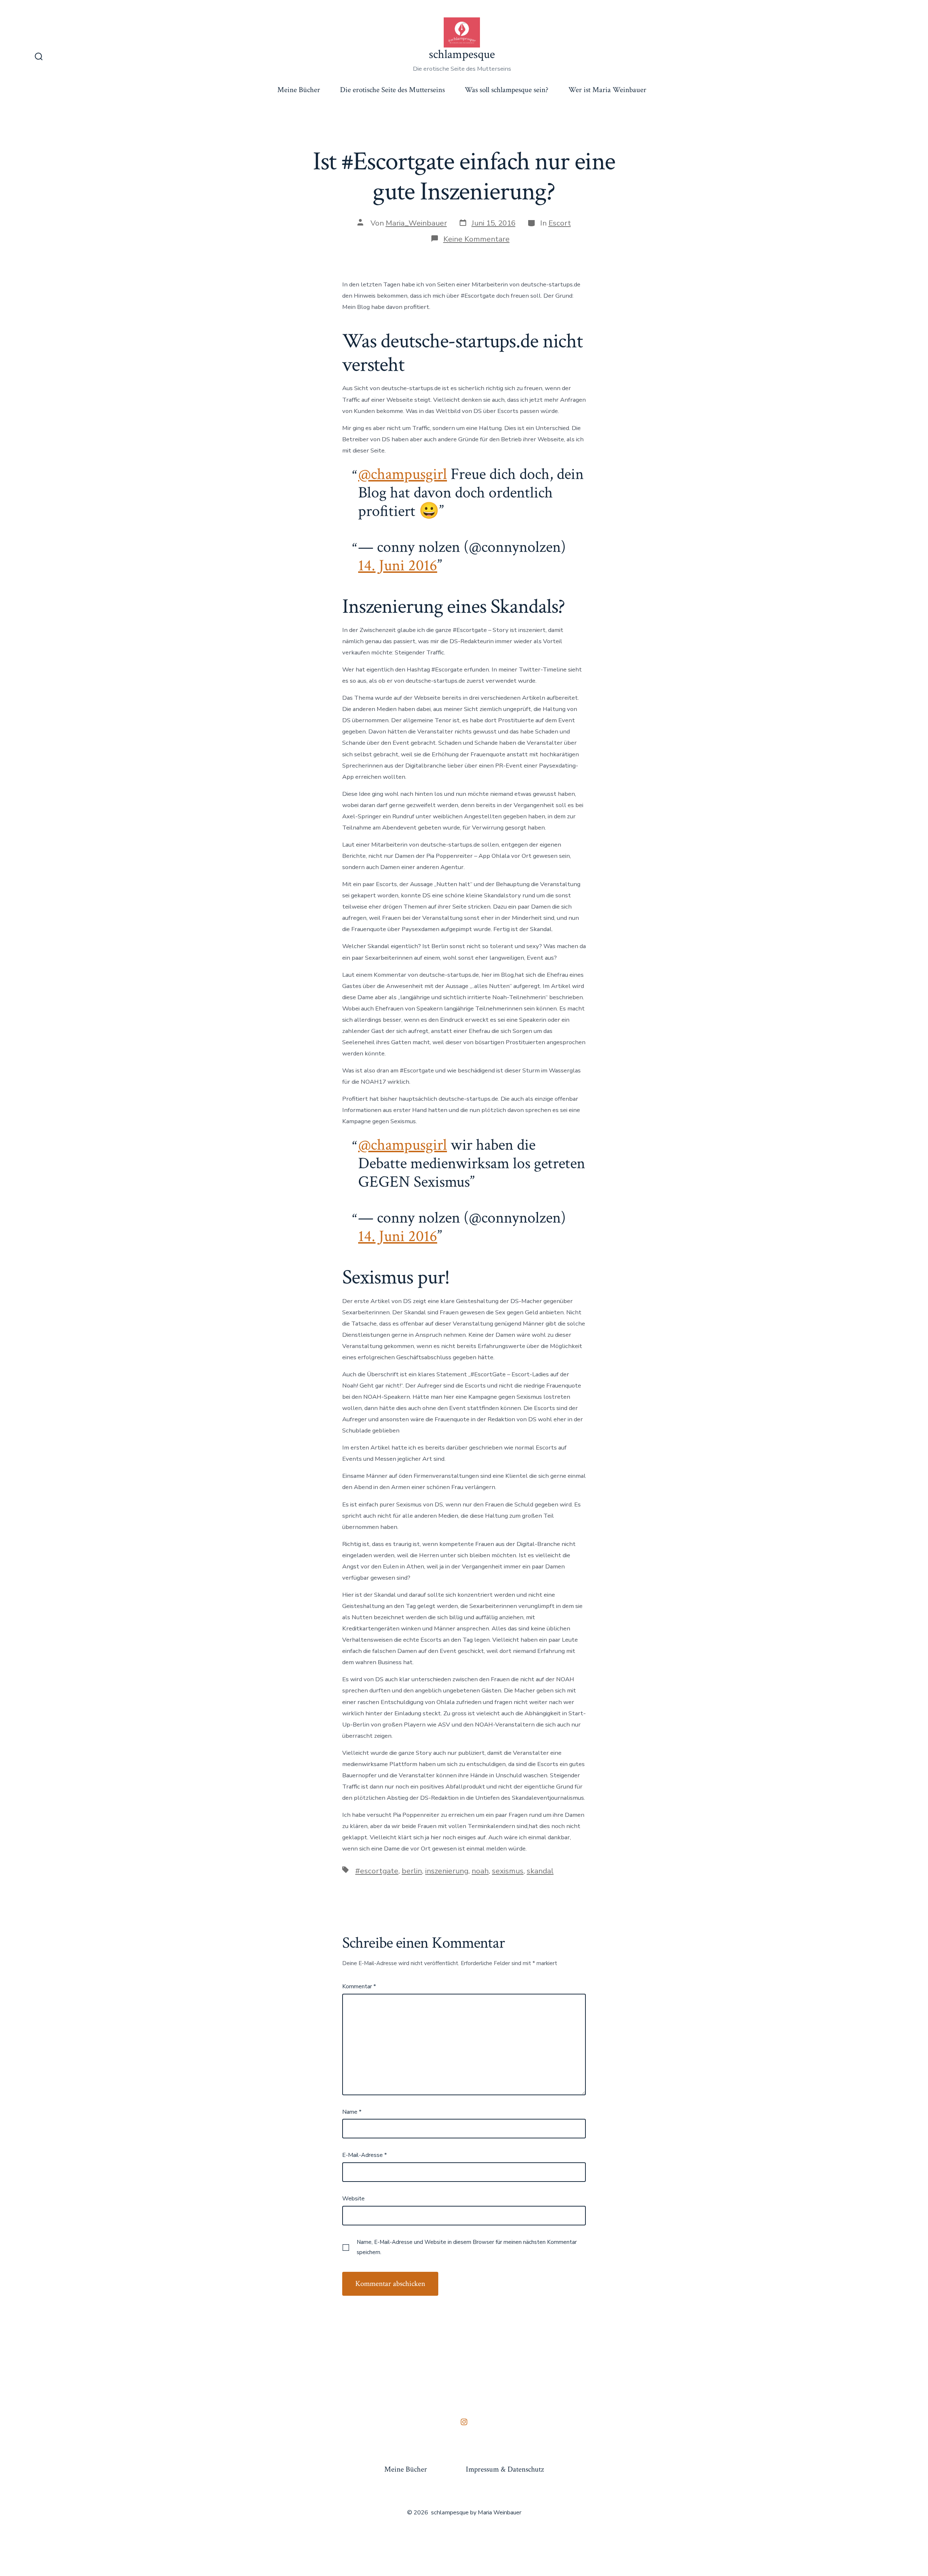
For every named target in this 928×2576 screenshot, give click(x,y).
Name (352, 2112)
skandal (540, 1871)
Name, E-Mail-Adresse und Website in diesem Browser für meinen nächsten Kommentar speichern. (467, 2247)
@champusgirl (403, 474)
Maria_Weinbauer (416, 223)
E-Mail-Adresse (364, 2155)
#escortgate (377, 1871)
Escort (560, 223)
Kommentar (359, 1986)
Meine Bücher (299, 90)
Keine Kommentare (477, 239)
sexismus (508, 1871)
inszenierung (447, 1871)
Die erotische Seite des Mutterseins (392, 90)
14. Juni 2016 (398, 566)
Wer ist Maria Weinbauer (607, 90)
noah (480, 1871)
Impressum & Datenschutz (505, 2469)
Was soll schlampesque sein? (507, 90)
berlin (412, 1871)
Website (353, 2199)
